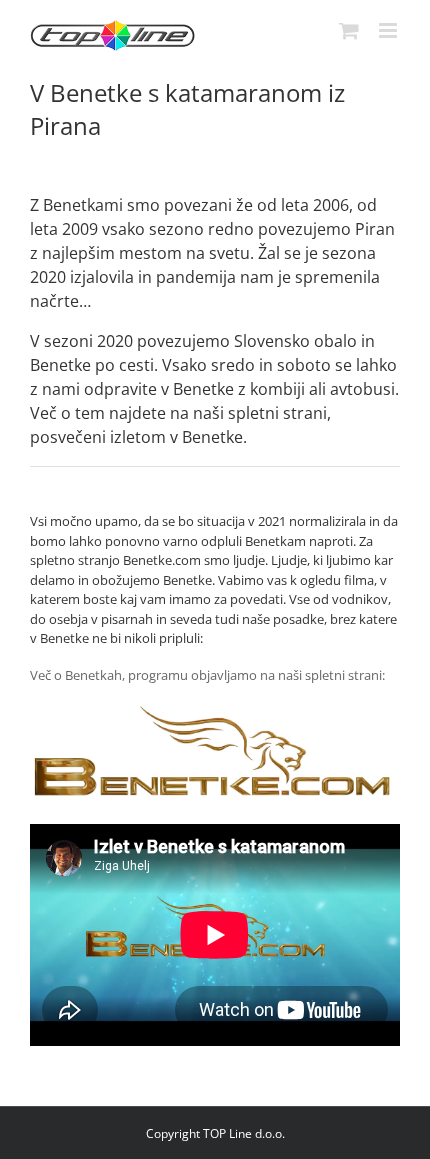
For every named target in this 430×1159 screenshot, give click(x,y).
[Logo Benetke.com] (215, 712)
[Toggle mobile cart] (349, 30)
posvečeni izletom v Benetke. (138, 437)
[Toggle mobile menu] (389, 30)
